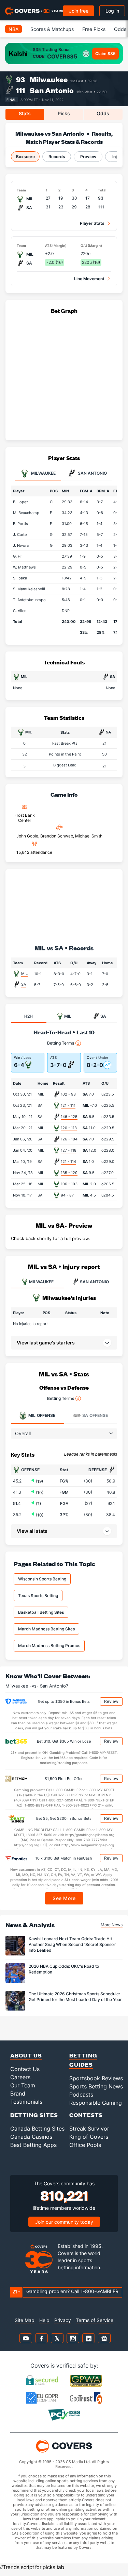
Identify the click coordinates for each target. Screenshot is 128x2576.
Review (111, 1701)
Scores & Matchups (52, 29)
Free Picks (94, 29)
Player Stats (92, 223)
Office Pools (85, 2145)
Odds (120, 29)
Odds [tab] (103, 113)
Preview (88, 157)
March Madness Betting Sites (46, 1629)
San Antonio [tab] (92, 473)
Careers (20, 2077)
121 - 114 (68, 1162)
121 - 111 (68, 1105)
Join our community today (64, 2222)
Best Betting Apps (33, 2145)
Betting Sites (34, 2115)
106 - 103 (69, 1184)
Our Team (23, 2085)
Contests (86, 2115)
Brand (18, 2094)
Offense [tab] (42, 1415)
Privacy (63, 2320)
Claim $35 (105, 54)
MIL (24, 973)
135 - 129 (69, 1173)
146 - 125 (69, 1117)
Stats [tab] (25, 113)
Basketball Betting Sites (41, 1612)
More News (112, 1925)
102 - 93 (68, 1094)
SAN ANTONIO (94, 1282)
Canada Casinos (31, 2137)
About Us (26, 2055)
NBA (13, 29)
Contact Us (25, 2069)
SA (24, 984)
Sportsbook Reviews (96, 2078)
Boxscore (25, 157)
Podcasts (81, 2095)
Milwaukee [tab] (43, 473)
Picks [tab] (64, 113)
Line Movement (89, 279)
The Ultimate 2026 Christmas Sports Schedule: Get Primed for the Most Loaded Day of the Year (75, 1997)
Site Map (25, 2320)
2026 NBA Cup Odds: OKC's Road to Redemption (64, 1969)
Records (57, 157)
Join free (79, 11)
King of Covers (89, 2137)
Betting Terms (61, 1043)
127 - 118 (69, 1150)
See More (64, 1898)
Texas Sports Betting (38, 1596)
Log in (112, 11)
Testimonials (26, 2102)
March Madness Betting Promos (49, 1646)
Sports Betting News (96, 2086)
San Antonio (52, 90)
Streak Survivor (89, 2129)
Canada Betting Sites (37, 2129)
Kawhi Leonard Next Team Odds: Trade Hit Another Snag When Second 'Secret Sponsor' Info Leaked (73, 1944)
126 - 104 (69, 1139)
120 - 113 (69, 1128)
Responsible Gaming (96, 2103)
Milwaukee (49, 79)
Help (44, 2320)
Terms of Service (95, 2320)
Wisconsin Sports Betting (42, 1579)
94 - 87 (67, 1195)
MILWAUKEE (41, 1282)
